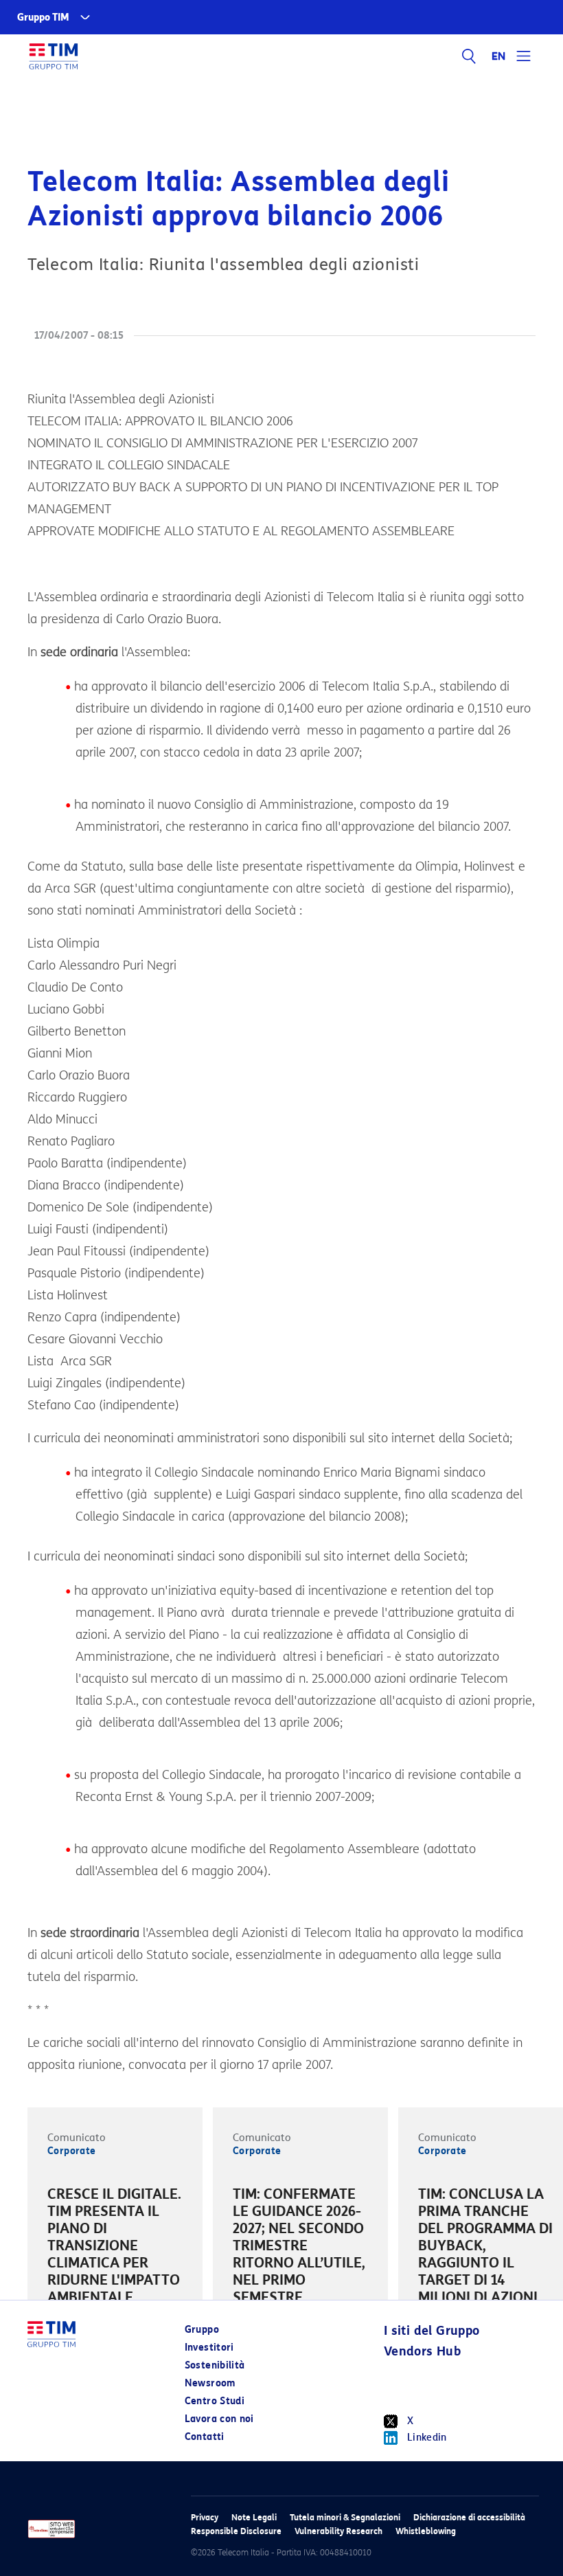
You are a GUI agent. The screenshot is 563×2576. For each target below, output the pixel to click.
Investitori (209, 2348)
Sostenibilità (215, 2365)
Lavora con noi (219, 2419)
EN (499, 56)
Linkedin (427, 2438)
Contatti (205, 2437)
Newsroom (210, 2383)
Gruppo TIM (43, 18)
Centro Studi (215, 2401)
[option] (115, 2248)
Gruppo (202, 2330)
